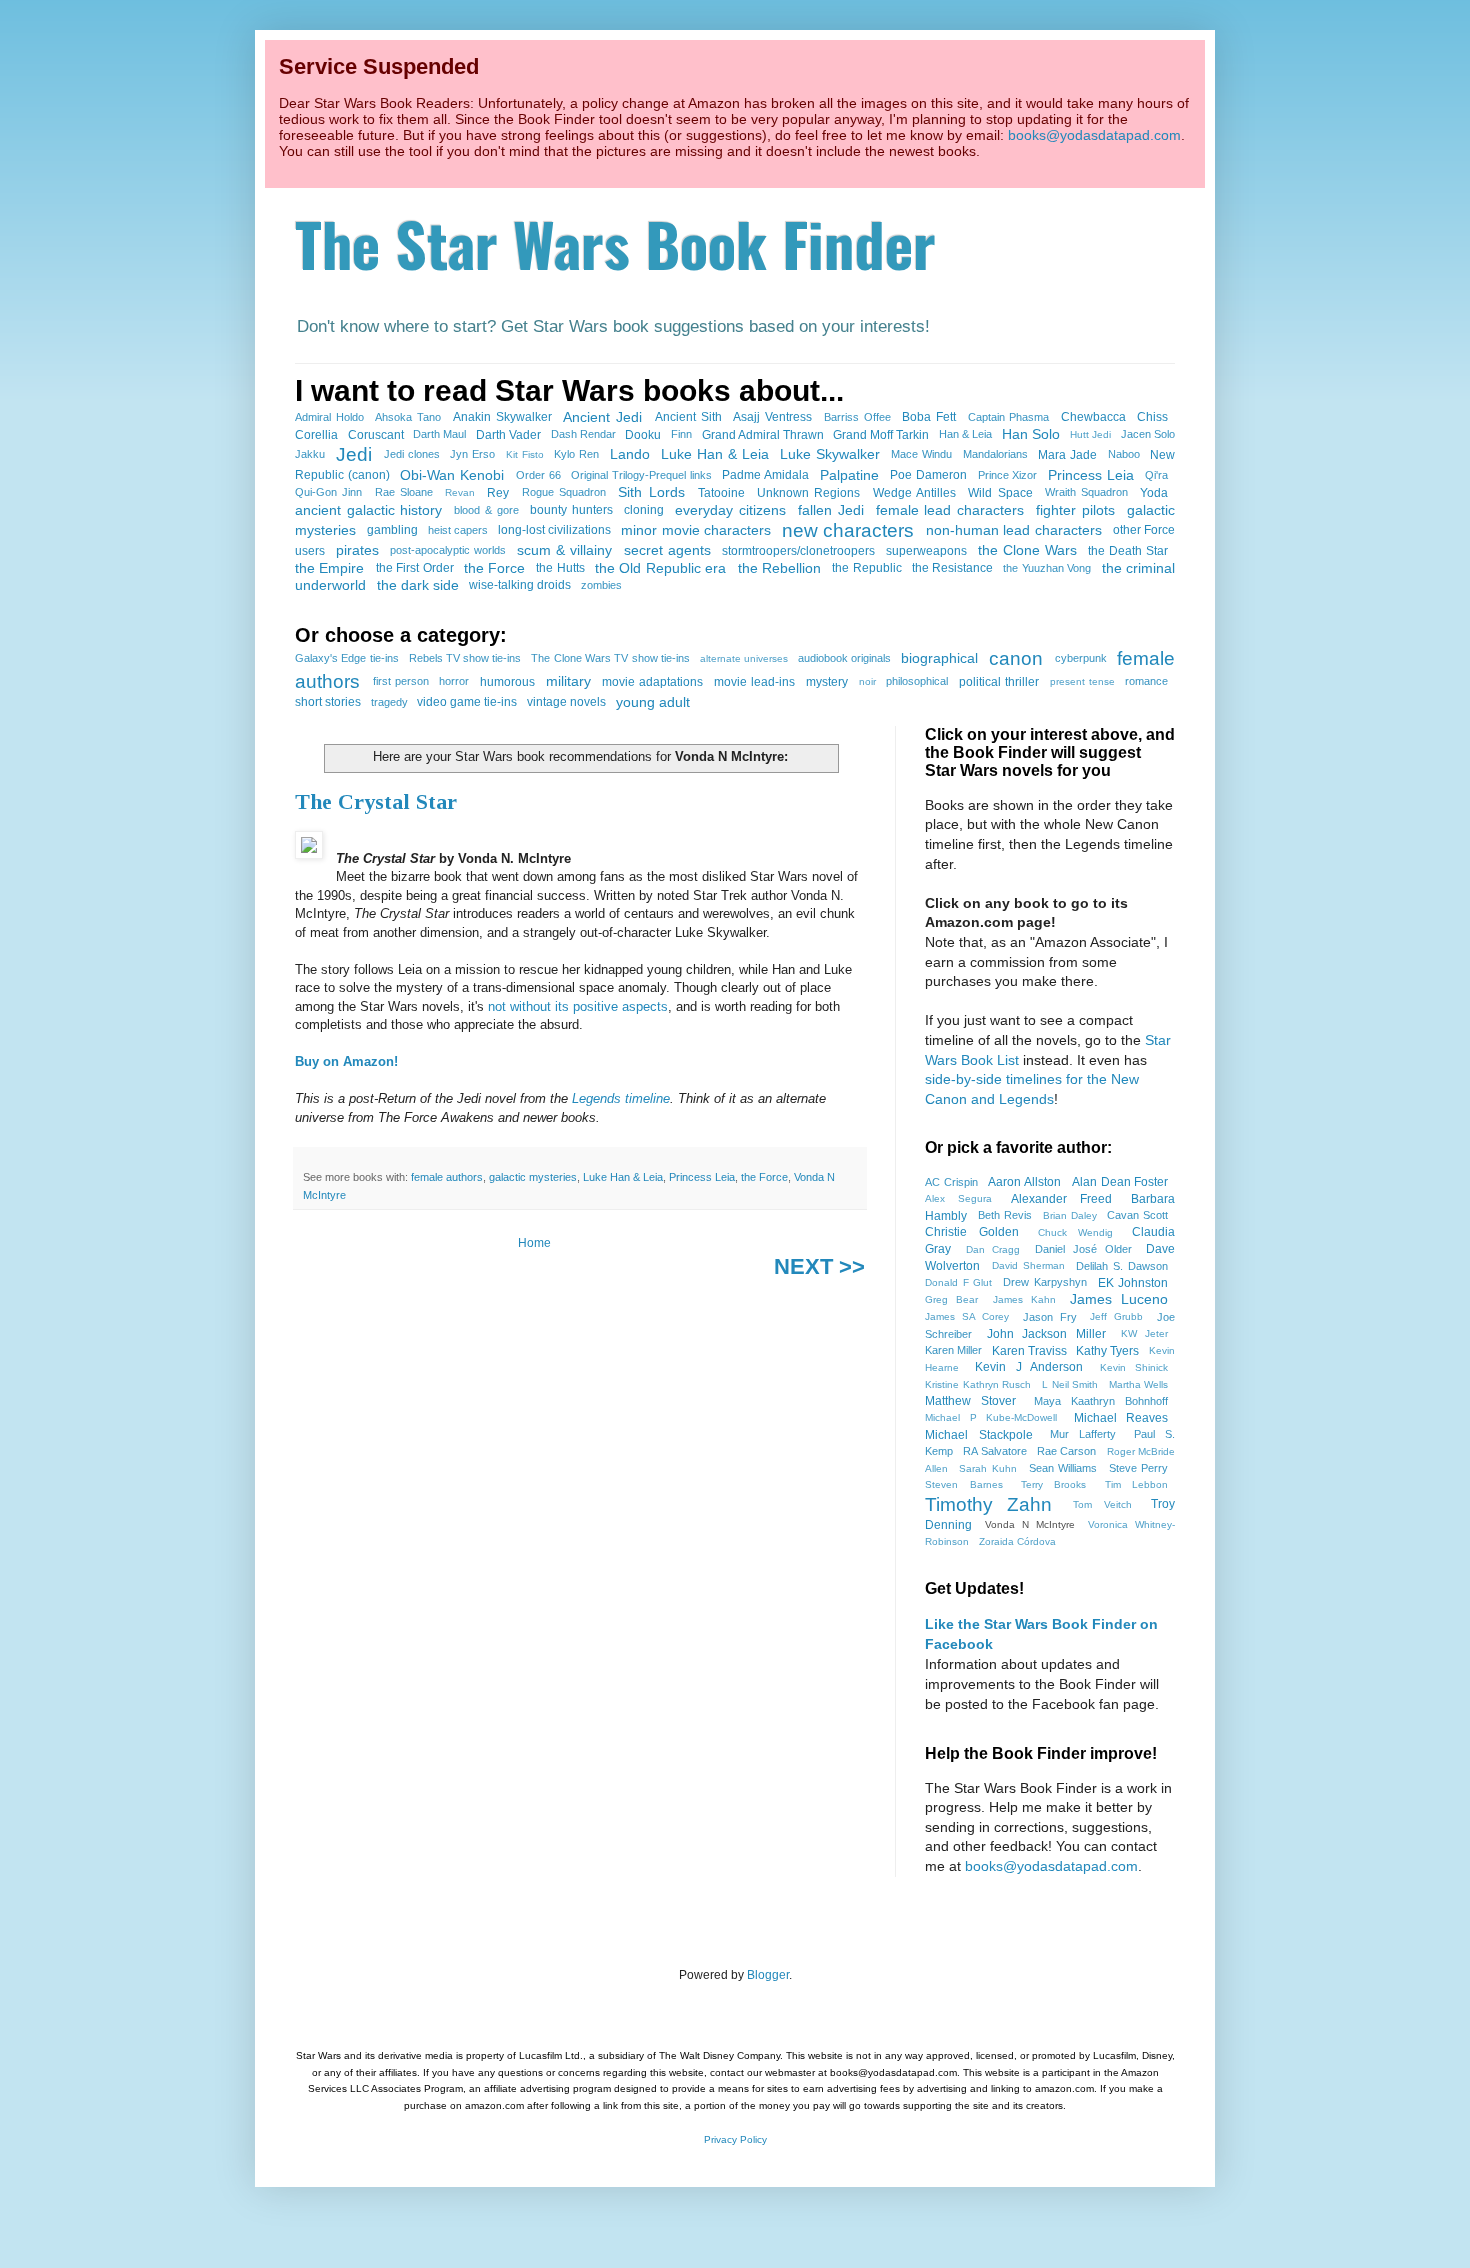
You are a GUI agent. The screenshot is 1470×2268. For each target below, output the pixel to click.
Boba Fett (929, 417)
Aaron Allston (1024, 1182)
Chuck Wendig (1076, 1232)
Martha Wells (1139, 1384)
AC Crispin (951, 1182)
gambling (392, 530)
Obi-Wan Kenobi (452, 475)
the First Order (415, 568)
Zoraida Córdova (1017, 1541)
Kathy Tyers (1107, 1351)
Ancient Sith (688, 417)
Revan (460, 492)
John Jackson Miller (1046, 1334)
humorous (507, 682)
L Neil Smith (1070, 1384)
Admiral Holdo (329, 417)
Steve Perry (1139, 1468)
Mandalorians (995, 454)
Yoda (1154, 493)
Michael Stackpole (979, 1435)
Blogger (768, 1975)
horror (454, 681)
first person (401, 681)
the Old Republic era (660, 568)
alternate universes (744, 658)
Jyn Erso (472, 454)
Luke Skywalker (830, 454)
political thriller (999, 682)
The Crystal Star (376, 801)
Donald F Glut (958, 1282)
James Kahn (1024, 1299)
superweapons (926, 551)
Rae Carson (1067, 1451)
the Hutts (560, 568)
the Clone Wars (1027, 550)
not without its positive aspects (578, 1006)
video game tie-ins (467, 702)
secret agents (667, 550)
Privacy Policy (735, 2139)
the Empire (329, 568)
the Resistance (952, 568)
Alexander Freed (1061, 1199)
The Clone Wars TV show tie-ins (610, 658)
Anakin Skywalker (502, 417)
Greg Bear (951, 1299)
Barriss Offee (857, 417)
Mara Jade (1067, 455)
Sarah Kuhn (988, 1468)
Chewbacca (1093, 417)
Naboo (1124, 454)
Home (534, 1243)
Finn (681, 434)
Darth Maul (439, 434)
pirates (357, 550)
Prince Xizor (1008, 475)
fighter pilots (1075, 510)
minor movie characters (696, 530)
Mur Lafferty (1083, 1434)
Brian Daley (1070, 1215)
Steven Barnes (964, 1484)
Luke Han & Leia (715, 454)
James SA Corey (967, 1316)
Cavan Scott (1137, 1215)
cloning (644, 510)
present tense (1082, 681)
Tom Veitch (1102, 1504)
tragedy (389, 702)
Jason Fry (1050, 1317)
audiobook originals (844, 658)
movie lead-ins (754, 682)
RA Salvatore (995, 1451)
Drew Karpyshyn (1045, 1282)
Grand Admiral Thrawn (763, 435)
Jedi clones (412, 454)
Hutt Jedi (1090, 434)
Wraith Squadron (1086, 492)
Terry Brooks (1054, 1484)
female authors (447, 1177)
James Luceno (1119, 1299)
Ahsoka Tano (408, 417)
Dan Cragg (993, 1249)
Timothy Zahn (988, 1504)
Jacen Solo (1148, 434)
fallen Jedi (831, 510)
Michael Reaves (1121, 1418)
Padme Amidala (765, 475)
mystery (827, 682)
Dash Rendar (583, 434)
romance (1146, 681)
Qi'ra (1156, 475)
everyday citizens (730, 510)
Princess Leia (1091, 475)
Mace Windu (921, 454)
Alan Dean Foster (1120, 1182)
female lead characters (950, 510)
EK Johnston (1133, 1283)
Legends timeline (621, 1098)
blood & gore (486, 510)
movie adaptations (652, 682)
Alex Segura (958, 1198)
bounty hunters (571, 510)
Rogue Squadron (564, 492)
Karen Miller (953, 1350)
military (568, 681)
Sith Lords (651, 492)
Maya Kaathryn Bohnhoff (1101, 1401)
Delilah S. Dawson (1122, 1266)
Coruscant (376, 435)
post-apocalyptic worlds (448, 550)
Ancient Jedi (602, 417)
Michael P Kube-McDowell (991, 1417)
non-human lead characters (1014, 530)
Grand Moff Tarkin (881, 435)
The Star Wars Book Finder (615, 242)
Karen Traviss (1029, 1351)
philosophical (917, 681)
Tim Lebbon (1137, 1484)
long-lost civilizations (554, 530)
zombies (601, 585)
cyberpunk (1081, 658)
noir (867, 681)
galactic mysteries (533, 1177)
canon (1016, 658)
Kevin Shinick (1134, 1367)
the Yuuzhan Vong (1047, 568)
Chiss (1152, 417)
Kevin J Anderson (1029, 1367)
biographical (939, 658)
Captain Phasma (1009, 417)
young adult (653, 702)
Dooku (643, 435)
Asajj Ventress (772, 417)
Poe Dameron (928, 475)
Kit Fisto (525, 454)
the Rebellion (779, 568)
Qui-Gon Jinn (328, 492)
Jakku (310, 454)
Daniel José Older (1083, 1249)
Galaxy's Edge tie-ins (347, 658)
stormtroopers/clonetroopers (798, 551)
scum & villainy (564, 550)
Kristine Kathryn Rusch (978, 1384)
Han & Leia (965, 434)
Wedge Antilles (914, 493)
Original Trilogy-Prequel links (641, 475)
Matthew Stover (970, 1401)
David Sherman (1028, 1265)
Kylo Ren (576, 454)
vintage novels (566, 702)
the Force (494, 568)
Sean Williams (1063, 1468)
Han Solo (1031, 434)
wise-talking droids (520, 585)
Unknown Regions (808, 493)
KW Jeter (1144, 1333)
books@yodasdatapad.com (1094, 135)
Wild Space (1000, 493)
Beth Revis (1005, 1215)
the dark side (418, 585)
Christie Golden (972, 1232)
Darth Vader (508, 435)
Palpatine (849, 475)
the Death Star (1128, 551)
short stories (328, 702)
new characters (848, 530)
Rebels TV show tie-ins (465, 658)
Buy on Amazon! (346, 1061)
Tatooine (721, 493)
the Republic (866, 568)
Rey (498, 493)
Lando (630, 454)
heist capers (458, 530)
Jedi (354, 454)
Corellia (316, 435)
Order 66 (538, 475)
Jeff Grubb (1116, 1316)
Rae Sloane (404, 492)
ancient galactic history (368, 510)
